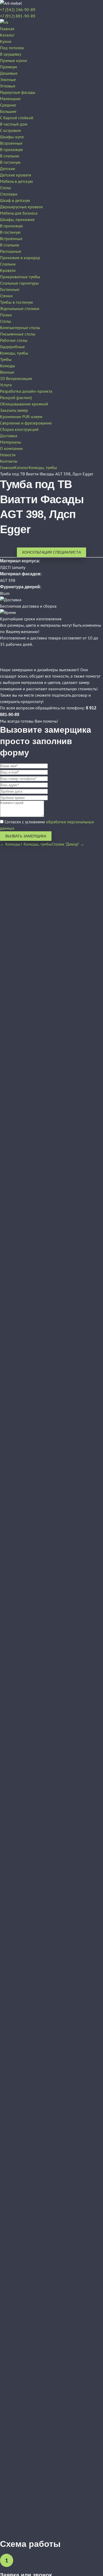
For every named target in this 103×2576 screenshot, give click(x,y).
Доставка (9, 436)
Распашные (11, 251)
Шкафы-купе (12, 137)
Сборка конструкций (19, 429)
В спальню (10, 156)
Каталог (7, 35)
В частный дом (14, 124)
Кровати (8, 270)
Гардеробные (12, 347)
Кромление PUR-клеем (21, 417)
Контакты (9, 461)
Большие (8, 111)
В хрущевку (11, 54)
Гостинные (10, 289)
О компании (11, 448)
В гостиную (10, 162)
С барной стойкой (17, 118)
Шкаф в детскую (15, 200)
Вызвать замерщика (26, 836)
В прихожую (11, 149)
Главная (7, 29)
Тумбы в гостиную (17, 302)
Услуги (6, 385)
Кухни (6, 41)
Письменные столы (18, 334)
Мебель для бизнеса (19, 213)
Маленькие (10, 99)
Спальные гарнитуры (19, 283)
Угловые (8, 86)
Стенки (6, 296)
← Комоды (10, 844)
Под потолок (12, 48)
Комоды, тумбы (14, 353)
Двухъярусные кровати (21, 207)
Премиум (8, 67)
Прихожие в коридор (20, 258)
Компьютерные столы (20, 328)
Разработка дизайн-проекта (26, 391)
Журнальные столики (20, 308)
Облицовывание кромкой (24, 404)
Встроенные (11, 143)
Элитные (8, 79)
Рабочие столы (14, 340)
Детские (8, 169)
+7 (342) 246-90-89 (18, 10)
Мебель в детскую (17, 181)
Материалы (11, 442)
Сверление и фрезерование (26, 423)
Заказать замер (14, 410)
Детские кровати (16, 175)
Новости (8, 455)
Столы (6, 188)
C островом (10, 130)
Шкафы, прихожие (17, 219)
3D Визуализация (16, 378)
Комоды (8, 366)
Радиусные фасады (18, 92)
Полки (6, 315)
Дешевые (9, 73)
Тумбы (6, 359)
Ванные (7, 372)
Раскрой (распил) (16, 397)
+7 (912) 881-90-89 (18, 16)
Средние (8, 105)
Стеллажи (9, 194)
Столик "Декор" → (68, 844)
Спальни (8, 264)
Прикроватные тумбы (20, 277)
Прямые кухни (13, 60)
